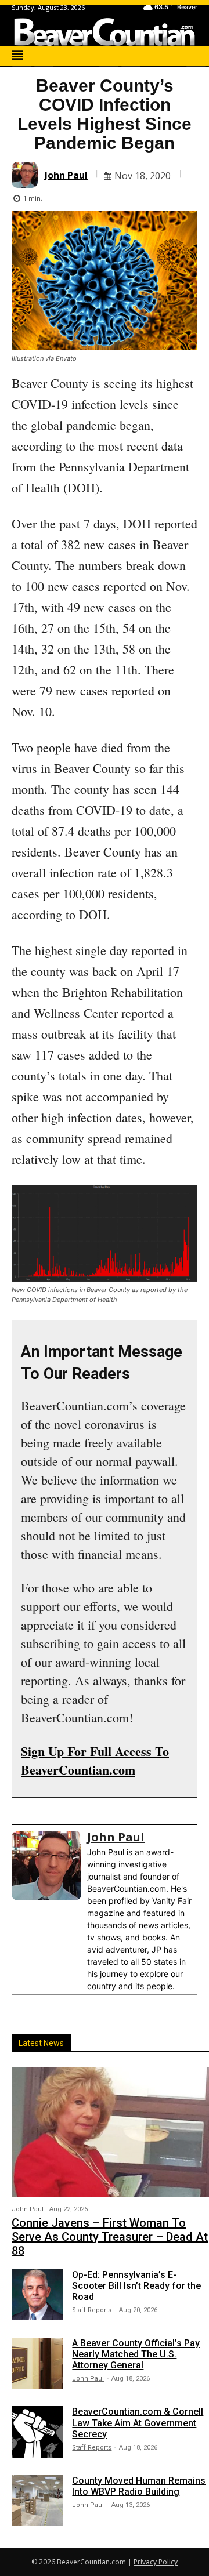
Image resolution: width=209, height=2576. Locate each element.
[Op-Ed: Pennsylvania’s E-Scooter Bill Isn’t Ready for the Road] (37, 2295)
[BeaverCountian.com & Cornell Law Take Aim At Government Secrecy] (37, 2432)
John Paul (66, 175)
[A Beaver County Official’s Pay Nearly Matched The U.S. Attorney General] (37, 2363)
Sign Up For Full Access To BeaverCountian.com (95, 1760)
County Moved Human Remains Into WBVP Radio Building (139, 2486)
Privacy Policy (156, 2562)
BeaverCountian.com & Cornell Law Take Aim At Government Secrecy (138, 2423)
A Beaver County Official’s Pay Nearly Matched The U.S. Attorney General (136, 2354)
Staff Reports (92, 2310)
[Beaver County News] (105, 32)
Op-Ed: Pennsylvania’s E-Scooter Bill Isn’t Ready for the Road (136, 2286)
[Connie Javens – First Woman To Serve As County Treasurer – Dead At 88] (110, 2132)
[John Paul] (26, 175)
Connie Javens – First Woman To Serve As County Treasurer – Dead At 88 (110, 2237)
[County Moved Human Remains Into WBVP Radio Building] (37, 2501)
